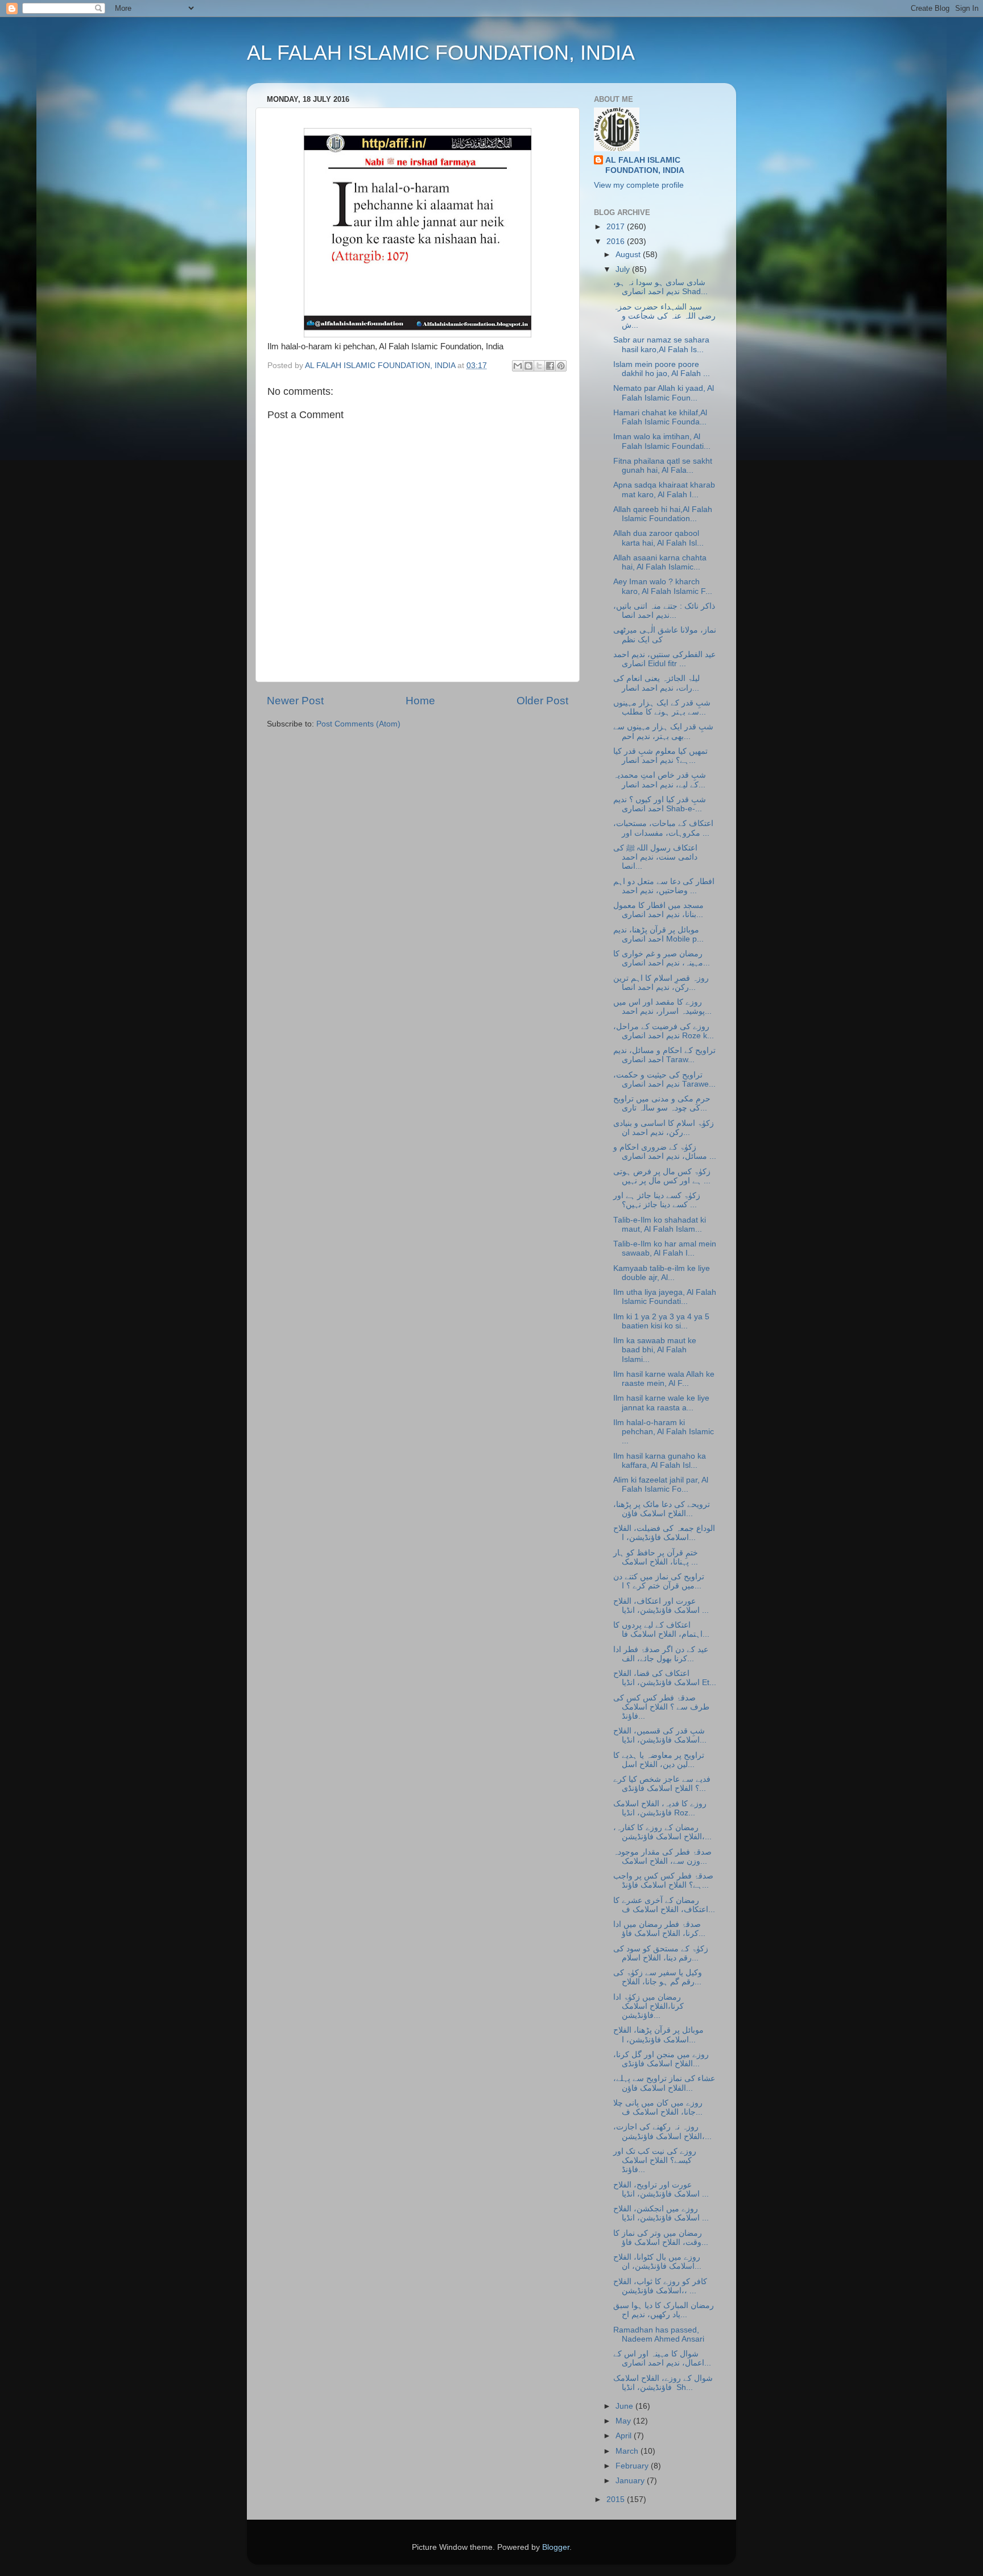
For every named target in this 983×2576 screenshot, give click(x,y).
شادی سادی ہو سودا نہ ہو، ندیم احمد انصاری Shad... (660, 287)
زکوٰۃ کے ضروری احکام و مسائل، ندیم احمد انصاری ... (665, 1152)
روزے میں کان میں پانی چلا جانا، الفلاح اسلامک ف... (658, 2108)
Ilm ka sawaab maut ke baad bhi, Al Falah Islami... (655, 1350)
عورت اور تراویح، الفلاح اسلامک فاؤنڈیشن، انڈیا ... (661, 2189)
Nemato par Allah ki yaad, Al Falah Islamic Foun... (664, 393)
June (625, 2406)
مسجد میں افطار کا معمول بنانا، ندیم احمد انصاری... (658, 910)
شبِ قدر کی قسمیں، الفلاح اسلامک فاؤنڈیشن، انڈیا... (660, 1735)
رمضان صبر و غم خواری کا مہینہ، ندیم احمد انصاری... (662, 958)
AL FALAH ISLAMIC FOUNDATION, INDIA (441, 53)
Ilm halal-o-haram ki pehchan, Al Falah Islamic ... (664, 1432)
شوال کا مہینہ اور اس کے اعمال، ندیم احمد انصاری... (662, 2358)
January (631, 2481)
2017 (617, 227)
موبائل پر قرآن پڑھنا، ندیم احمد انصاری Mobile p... (658, 934)
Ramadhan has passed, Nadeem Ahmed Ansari (659, 2334)
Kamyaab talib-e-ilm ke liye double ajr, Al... (662, 1273)
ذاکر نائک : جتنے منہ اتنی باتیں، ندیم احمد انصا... (664, 611)
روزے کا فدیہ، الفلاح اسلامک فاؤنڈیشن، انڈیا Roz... (660, 1808)
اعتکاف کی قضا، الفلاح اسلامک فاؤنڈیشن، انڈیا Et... (665, 1678)
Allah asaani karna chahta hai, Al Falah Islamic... (660, 562)
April (625, 2436)
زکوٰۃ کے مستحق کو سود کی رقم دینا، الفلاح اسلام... (661, 1953)
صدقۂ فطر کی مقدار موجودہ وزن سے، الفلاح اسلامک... (662, 1857)
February (633, 2466)
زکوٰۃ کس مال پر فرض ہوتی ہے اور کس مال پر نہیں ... (662, 1176)
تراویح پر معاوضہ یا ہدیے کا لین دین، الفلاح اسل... (659, 1760)
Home (420, 701)
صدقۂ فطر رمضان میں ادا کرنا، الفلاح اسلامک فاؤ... (659, 1929)
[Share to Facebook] (550, 366)
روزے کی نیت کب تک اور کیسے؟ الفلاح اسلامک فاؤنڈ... (655, 2160)
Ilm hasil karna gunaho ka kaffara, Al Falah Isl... (660, 1461)
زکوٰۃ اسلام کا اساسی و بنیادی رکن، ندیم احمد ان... (664, 1128)
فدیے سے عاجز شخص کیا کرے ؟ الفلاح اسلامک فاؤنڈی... (662, 1784)
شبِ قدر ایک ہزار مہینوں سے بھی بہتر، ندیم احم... (663, 731)
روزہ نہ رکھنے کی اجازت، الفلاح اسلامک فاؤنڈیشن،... (662, 2131)
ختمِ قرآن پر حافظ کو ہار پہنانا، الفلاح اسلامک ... (656, 1557)
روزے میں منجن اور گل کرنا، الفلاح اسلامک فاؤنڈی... (661, 2059)
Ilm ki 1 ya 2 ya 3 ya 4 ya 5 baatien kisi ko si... (661, 1321)
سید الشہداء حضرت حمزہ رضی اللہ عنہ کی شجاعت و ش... (664, 316)
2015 (617, 2499)
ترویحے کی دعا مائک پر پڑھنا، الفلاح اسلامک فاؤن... (662, 1509)
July (624, 269)
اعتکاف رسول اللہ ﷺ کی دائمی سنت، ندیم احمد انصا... (655, 857)
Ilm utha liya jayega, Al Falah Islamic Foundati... (665, 1297)
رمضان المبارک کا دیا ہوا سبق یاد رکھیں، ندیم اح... (664, 2310)
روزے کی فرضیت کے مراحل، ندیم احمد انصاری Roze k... (664, 1031)
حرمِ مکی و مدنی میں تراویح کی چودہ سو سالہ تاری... (662, 1103)
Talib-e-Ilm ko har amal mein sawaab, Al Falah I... (665, 1248)
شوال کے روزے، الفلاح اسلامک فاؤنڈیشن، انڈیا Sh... (663, 2383)
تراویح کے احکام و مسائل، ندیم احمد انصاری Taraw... (664, 1055)
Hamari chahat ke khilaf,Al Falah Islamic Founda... (660, 417)
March (628, 2451)
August (629, 255)
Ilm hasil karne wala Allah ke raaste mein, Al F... (664, 1379)
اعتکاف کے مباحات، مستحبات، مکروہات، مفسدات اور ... (663, 828)
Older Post (542, 701)
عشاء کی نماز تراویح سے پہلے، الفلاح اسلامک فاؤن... (664, 2083)
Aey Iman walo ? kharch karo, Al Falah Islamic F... (663, 586)
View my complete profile (639, 185)
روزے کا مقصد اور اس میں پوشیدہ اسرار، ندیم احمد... (662, 1007)
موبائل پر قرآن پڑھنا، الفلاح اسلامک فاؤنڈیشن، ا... (658, 2035)
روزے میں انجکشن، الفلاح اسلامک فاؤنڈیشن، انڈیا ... (661, 2213)
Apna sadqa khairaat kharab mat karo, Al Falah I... (664, 490)
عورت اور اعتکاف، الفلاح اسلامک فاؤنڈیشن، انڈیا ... (661, 1606)
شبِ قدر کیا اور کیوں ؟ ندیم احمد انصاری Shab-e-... (660, 804)
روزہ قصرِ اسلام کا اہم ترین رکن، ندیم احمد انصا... (661, 983)
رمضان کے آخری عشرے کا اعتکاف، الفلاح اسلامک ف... (664, 1905)
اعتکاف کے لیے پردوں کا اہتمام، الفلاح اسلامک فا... (661, 1630)
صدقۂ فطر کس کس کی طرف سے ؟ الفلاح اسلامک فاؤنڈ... (661, 1707)
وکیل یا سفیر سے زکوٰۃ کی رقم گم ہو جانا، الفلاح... (658, 1977)
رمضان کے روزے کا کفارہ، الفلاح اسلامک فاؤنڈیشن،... (662, 1832)
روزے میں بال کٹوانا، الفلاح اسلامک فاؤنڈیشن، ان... (657, 2262)
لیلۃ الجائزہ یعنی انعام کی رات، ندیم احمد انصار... (656, 683)
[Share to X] (539, 366)
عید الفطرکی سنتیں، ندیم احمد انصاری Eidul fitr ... (664, 659)
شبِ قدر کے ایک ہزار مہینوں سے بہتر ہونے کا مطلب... (662, 707)
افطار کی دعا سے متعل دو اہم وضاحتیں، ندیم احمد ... (664, 886)
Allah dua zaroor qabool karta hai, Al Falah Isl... (658, 538)
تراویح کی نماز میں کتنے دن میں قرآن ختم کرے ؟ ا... (659, 1581)
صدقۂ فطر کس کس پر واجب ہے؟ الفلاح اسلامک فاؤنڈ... (663, 1881)
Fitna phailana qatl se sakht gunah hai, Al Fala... (663, 466)
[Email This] (518, 366)
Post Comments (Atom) (358, 724)
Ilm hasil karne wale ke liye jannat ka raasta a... (661, 1403)
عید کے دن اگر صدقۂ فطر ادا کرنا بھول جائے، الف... (661, 1654)
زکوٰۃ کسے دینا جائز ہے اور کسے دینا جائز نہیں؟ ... (657, 1200)
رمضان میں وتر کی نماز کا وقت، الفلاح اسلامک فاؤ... (661, 2238)
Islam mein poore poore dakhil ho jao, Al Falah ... (662, 369)
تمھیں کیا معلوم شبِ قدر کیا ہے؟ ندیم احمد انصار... (660, 756)
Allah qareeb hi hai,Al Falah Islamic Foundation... (663, 514)
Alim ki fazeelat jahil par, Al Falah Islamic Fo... (661, 1485)
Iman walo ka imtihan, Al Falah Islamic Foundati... (662, 441)
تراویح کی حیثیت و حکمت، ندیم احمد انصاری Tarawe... (664, 1079)
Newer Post (295, 701)
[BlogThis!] (528, 366)
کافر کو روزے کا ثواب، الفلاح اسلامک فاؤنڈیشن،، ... (660, 2286)
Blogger (556, 2547)
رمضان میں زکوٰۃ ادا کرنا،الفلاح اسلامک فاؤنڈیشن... (649, 2006)
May (624, 2421)
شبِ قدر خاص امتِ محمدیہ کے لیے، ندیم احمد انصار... (660, 780)
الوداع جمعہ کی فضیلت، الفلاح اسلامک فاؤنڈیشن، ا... (664, 1533)
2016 (617, 242)
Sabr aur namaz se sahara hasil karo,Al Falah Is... (661, 344)
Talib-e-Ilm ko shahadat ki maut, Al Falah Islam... (660, 1225)
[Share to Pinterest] (561, 366)
